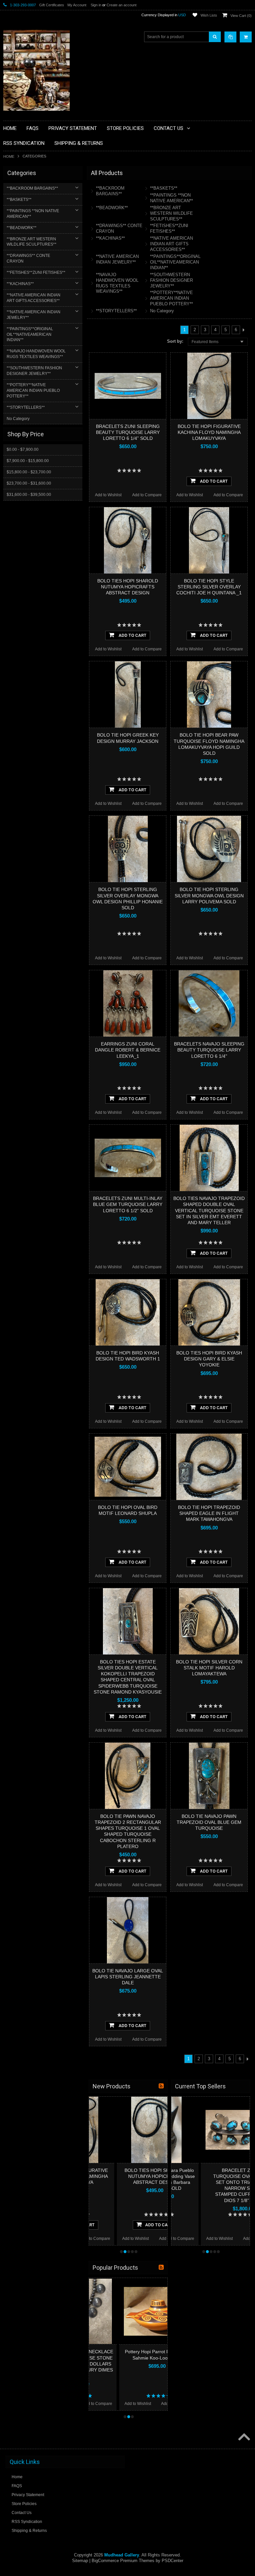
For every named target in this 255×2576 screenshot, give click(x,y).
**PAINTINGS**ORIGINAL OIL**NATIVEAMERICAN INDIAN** (30, 334)
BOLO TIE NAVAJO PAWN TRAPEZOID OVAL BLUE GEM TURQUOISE (209, 1822)
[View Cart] (246, 37)
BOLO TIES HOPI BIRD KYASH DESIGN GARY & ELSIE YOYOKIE (209, 1359)
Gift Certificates (52, 5)
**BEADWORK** (22, 228)
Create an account (122, 5)
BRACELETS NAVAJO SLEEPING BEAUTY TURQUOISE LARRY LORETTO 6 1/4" (209, 1050)
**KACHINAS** (20, 284)
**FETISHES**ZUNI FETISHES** (36, 272)
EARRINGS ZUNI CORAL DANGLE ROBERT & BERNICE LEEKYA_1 (128, 1050)
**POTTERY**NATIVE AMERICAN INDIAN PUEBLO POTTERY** (33, 390)
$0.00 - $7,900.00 (23, 449)
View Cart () (241, 16)
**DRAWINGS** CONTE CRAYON (28, 258)
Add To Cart (213, 481)
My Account (77, 5)
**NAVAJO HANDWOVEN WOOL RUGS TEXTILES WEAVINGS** (36, 354)
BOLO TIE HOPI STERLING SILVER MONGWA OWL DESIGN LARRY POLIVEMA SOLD (209, 895)
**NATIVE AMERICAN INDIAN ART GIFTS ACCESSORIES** (34, 298)
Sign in (96, 5)
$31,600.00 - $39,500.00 (29, 495)
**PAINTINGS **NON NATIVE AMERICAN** (33, 214)
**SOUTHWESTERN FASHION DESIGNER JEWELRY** (34, 371)
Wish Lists (209, 15)
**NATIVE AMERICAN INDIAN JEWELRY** (34, 315)
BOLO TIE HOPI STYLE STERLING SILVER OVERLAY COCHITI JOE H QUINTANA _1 (209, 587)
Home (9, 156)
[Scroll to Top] (243, 2437)
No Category (18, 419)
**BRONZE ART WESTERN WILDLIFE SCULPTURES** (32, 242)
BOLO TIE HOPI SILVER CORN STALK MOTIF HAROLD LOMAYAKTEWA (209, 1668)
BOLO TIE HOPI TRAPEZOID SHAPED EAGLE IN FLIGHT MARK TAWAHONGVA (209, 1513)
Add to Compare (147, 495)
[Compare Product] (230, 37)
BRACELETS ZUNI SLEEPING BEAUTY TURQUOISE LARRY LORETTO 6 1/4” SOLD (128, 432)
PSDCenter (172, 2561)
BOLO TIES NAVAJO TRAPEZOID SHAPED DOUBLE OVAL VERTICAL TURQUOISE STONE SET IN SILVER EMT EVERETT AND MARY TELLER (209, 1210)
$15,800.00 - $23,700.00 (29, 472)
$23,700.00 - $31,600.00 (29, 483)
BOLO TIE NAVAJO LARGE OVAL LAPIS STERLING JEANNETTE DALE (128, 1977)
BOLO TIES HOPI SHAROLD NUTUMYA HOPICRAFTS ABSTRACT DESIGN (128, 587)
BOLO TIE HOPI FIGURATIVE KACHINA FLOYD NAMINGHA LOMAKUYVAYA (209, 432)
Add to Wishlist (108, 495)
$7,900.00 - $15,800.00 (28, 461)
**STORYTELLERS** (26, 407)
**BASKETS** (19, 200)
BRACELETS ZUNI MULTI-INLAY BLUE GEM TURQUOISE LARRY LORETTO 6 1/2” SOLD (128, 1204)
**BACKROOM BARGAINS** (32, 188)
